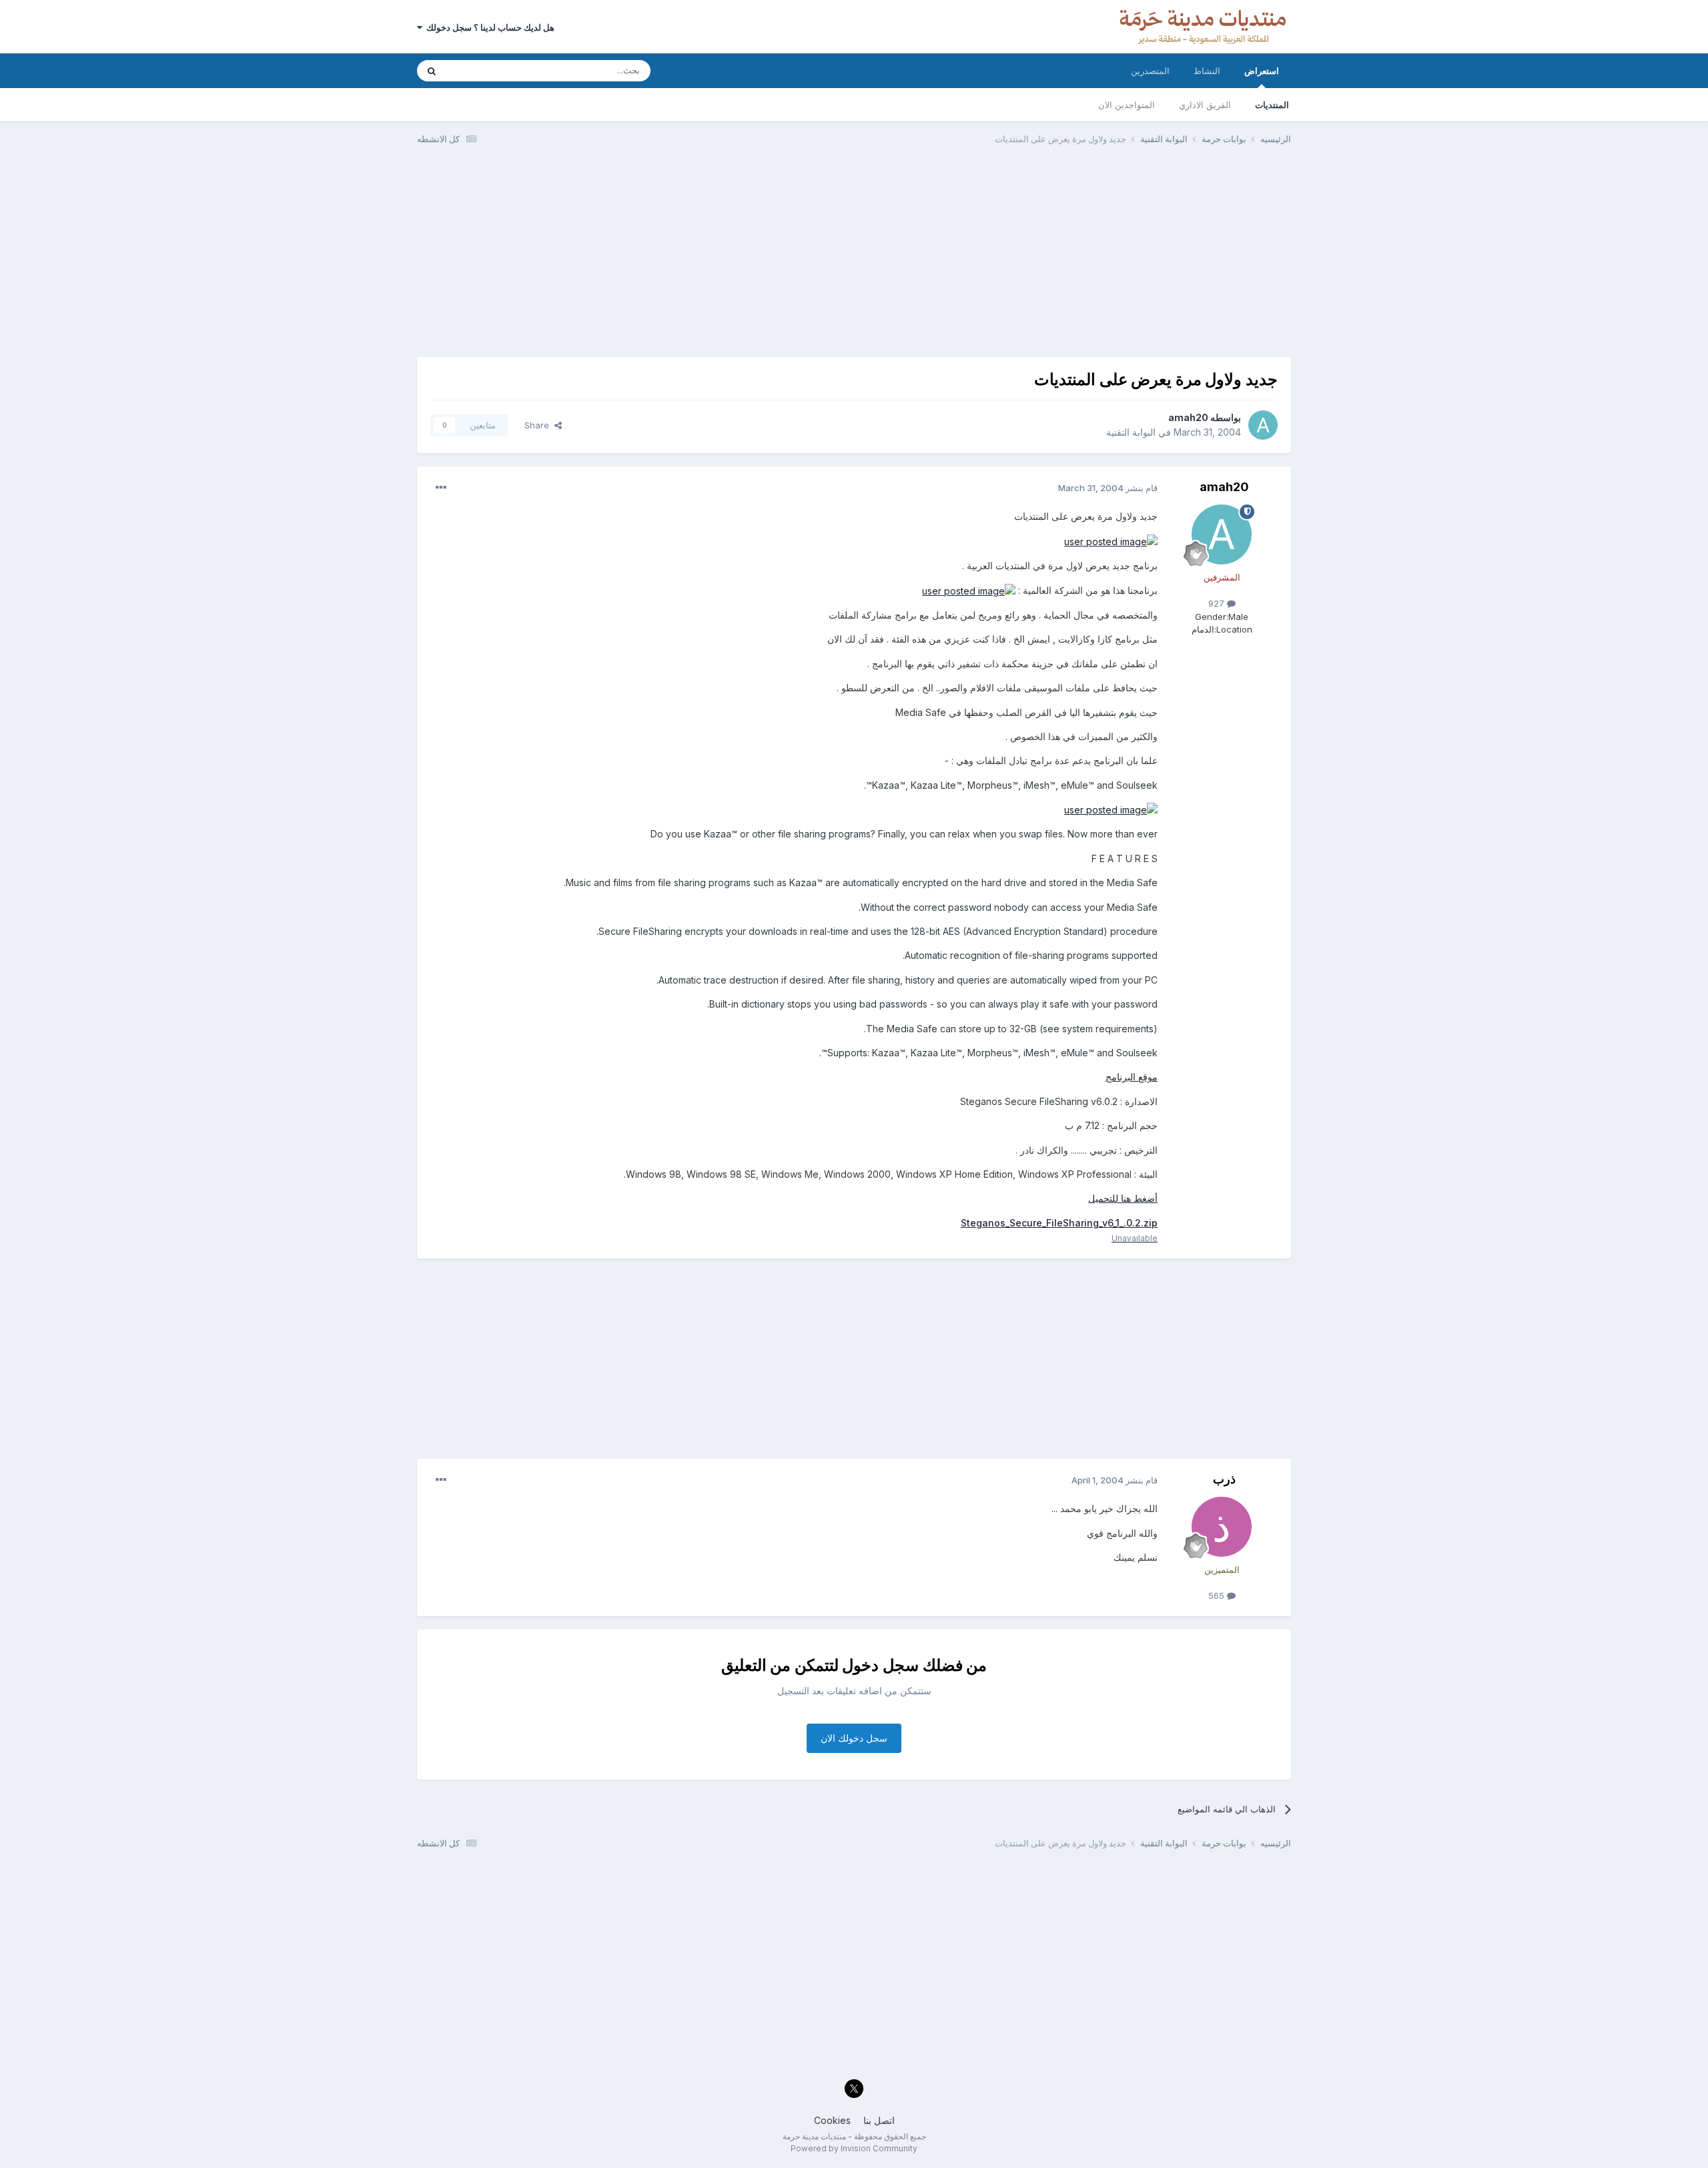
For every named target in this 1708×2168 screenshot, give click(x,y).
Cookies (832, 2120)
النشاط (1207, 71)
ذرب (1224, 1479)
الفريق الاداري (1205, 105)
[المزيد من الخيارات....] (441, 488)
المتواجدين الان (1127, 105)
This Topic (485, 70)
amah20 (1188, 417)
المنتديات (1272, 105)
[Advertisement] (854, 257)
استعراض (1262, 71)
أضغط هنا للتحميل (1123, 1198)
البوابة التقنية (1131, 432)
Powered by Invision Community (854, 2148)
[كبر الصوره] (1111, 541)
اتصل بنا (879, 2120)
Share (539, 425)
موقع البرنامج (1132, 1077)
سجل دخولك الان (854, 1738)
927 (1218, 603)
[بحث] (432, 71)
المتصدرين (1150, 71)
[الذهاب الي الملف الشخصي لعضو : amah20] (1263, 425)
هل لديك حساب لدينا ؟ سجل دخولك (488, 27)
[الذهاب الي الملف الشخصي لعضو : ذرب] (1222, 1527)
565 (1218, 1595)
